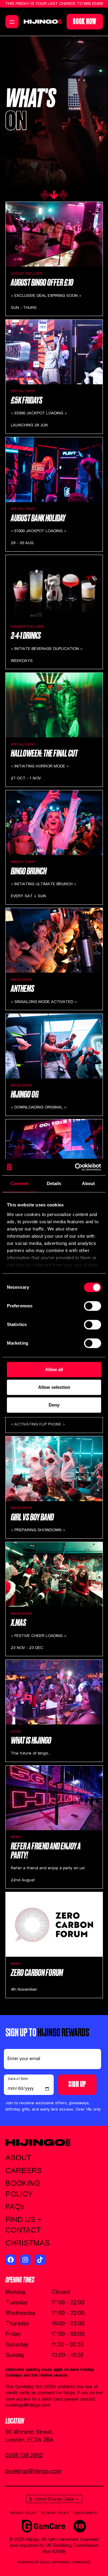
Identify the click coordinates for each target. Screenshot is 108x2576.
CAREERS (24, 2171)
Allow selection (54, 1387)
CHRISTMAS (28, 2243)
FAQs (15, 2207)
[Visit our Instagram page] (25, 2260)
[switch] (93, 1306)
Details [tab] (54, 1183)
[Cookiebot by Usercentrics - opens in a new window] (76, 1167)
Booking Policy (55, 2513)
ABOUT (18, 2158)
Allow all (54, 1369)
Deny (54, 1405)
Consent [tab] (19, 1183)
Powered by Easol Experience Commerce (54, 2562)
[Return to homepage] (42, 22)
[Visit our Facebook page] (11, 2260)
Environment (85, 2513)
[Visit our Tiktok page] (40, 2260)
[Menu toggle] (12, 22)
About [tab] (88, 1183)
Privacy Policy (24, 2513)
